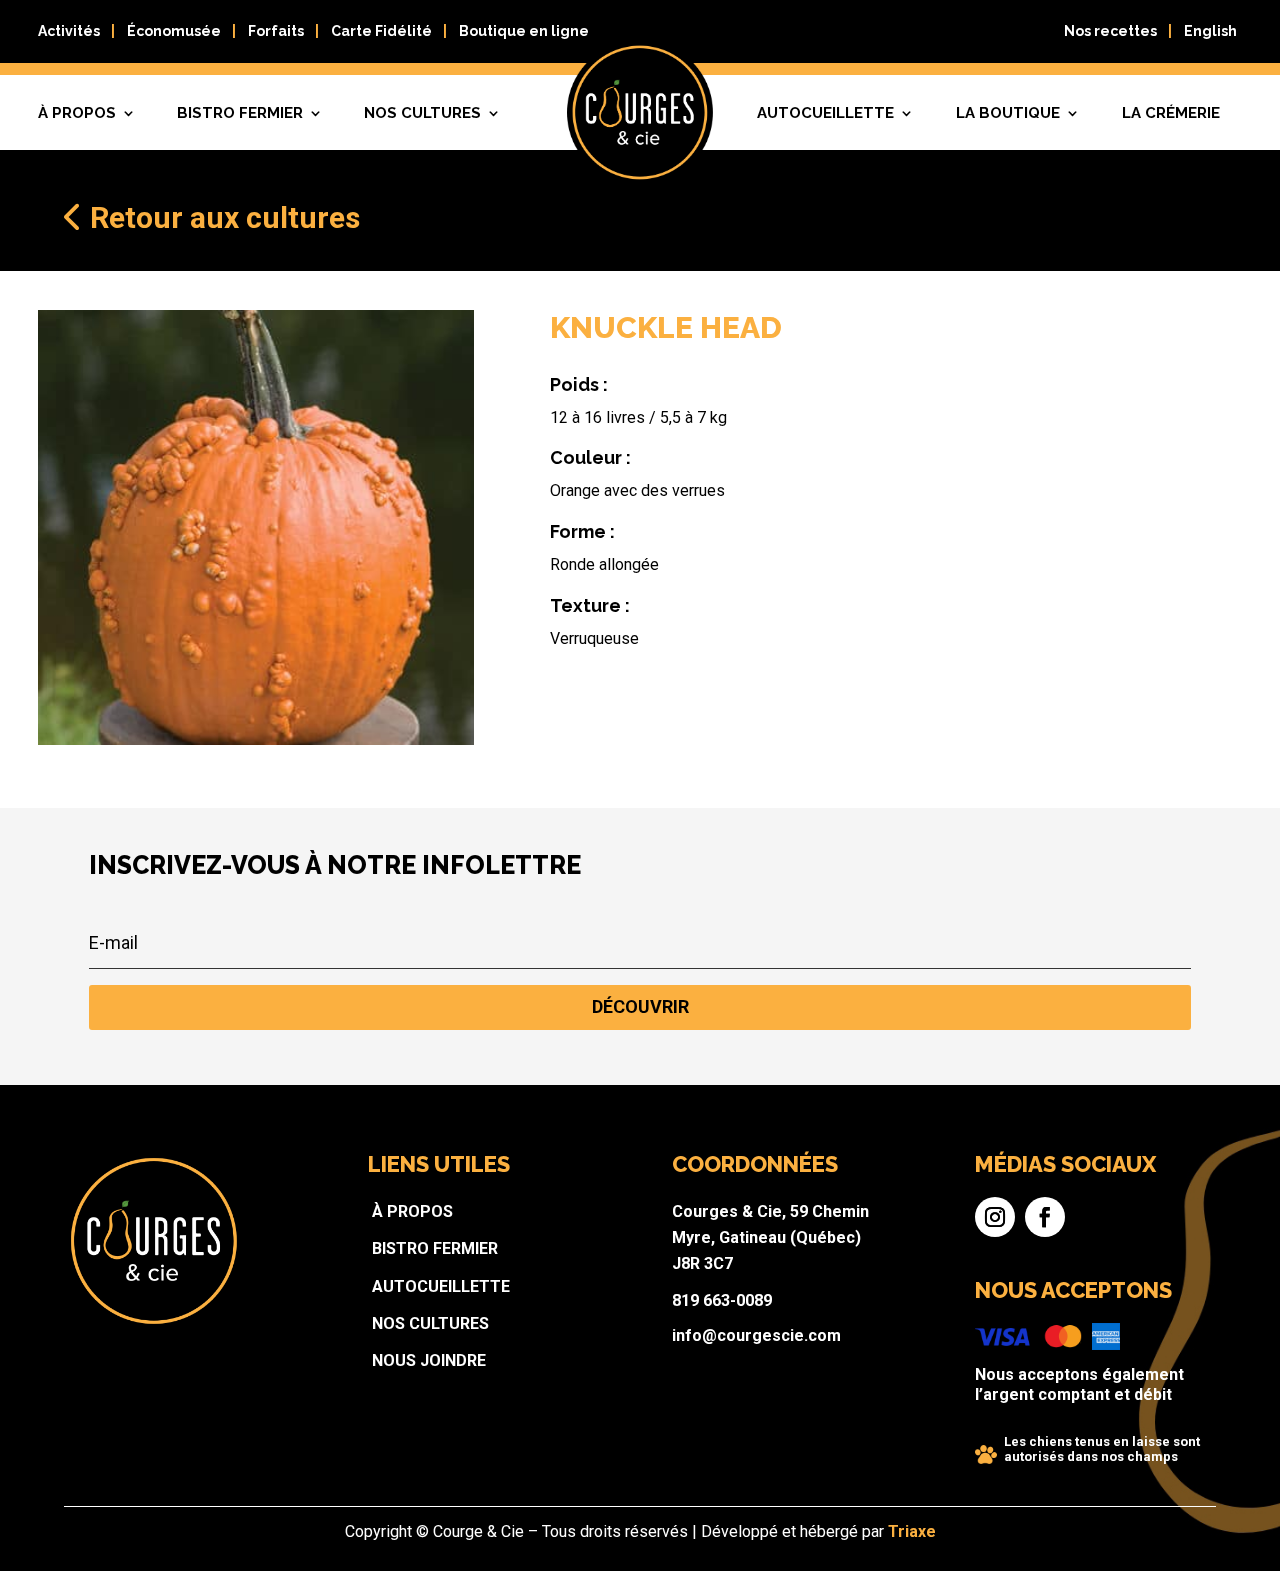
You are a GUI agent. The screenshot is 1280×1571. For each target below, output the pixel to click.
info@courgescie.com (756, 1335)
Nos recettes (1110, 31)
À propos (77, 113)
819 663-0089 (722, 1300)
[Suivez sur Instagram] (995, 1217)
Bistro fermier (240, 113)
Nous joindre (429, 1360)
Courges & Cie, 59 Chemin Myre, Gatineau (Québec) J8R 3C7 (770, 1237)
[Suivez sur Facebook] (1045, 1217)
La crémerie (1171, 113)
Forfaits (276, 31)
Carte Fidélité (381, 31)
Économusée (174, 31)
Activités (69, 31)
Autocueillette (825, 113)
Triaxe (912, 1531)
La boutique (1008, 113)
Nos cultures (422, 113)
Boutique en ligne (524, 31)
